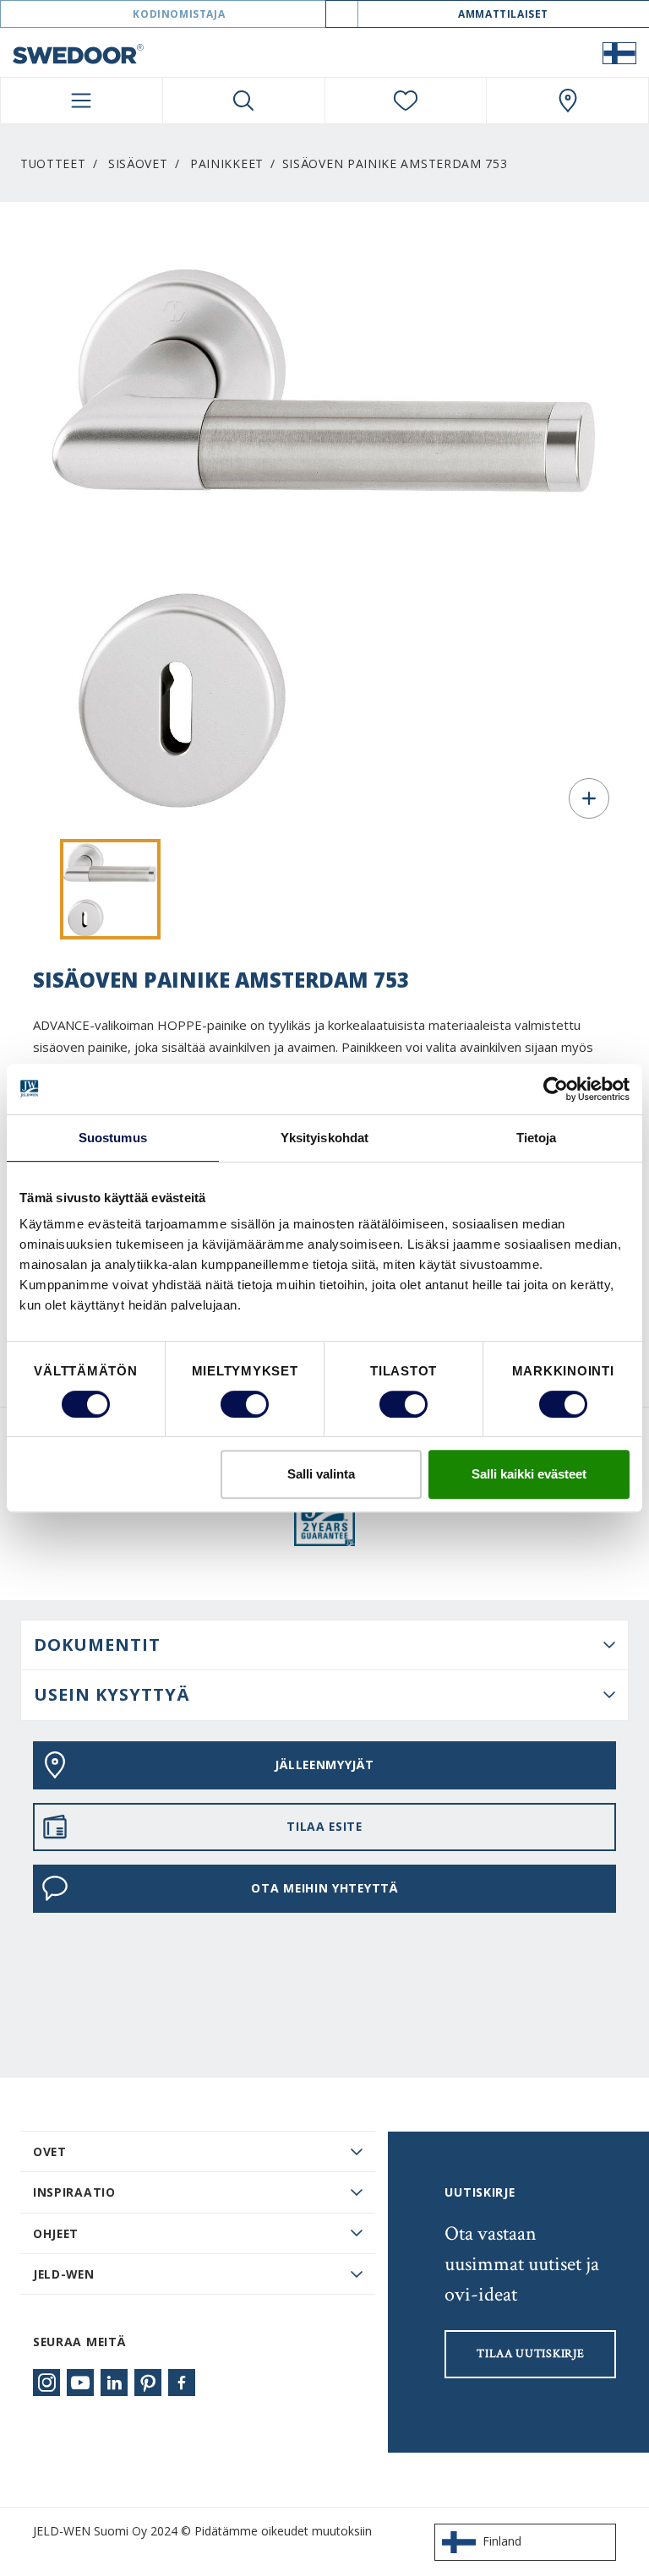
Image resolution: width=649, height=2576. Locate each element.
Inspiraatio (74, 2192)
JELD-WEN (64, 2274)
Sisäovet (138, 163)
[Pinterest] (148, 2383)
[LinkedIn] (114, 2383)
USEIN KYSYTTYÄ (112, 1694)
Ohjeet (56, 2233)
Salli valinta (321, 1474)
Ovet (50, 2151)
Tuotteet (53, 163)
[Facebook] (182, 2383)
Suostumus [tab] (113, 1138)
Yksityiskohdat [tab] (324, 1138)
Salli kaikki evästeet (529, 1474)
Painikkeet (227, 163)
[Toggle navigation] (82, 101)
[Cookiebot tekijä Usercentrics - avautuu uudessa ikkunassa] (556, 1089)
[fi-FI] (619, 52)
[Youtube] (80, 2383)
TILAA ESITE (324, 1826)
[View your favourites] (406, 101)
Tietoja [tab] (537, 1138)
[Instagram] (46, 2383)
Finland (502, 2541)
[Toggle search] (244, 101)
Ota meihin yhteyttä (324, 1888)
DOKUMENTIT (97, 1645)
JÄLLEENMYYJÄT (324, 1765)
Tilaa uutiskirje (530, 2354)
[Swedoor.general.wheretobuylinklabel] (567, 101)
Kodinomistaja (179, 14)
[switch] (245, 1404)
